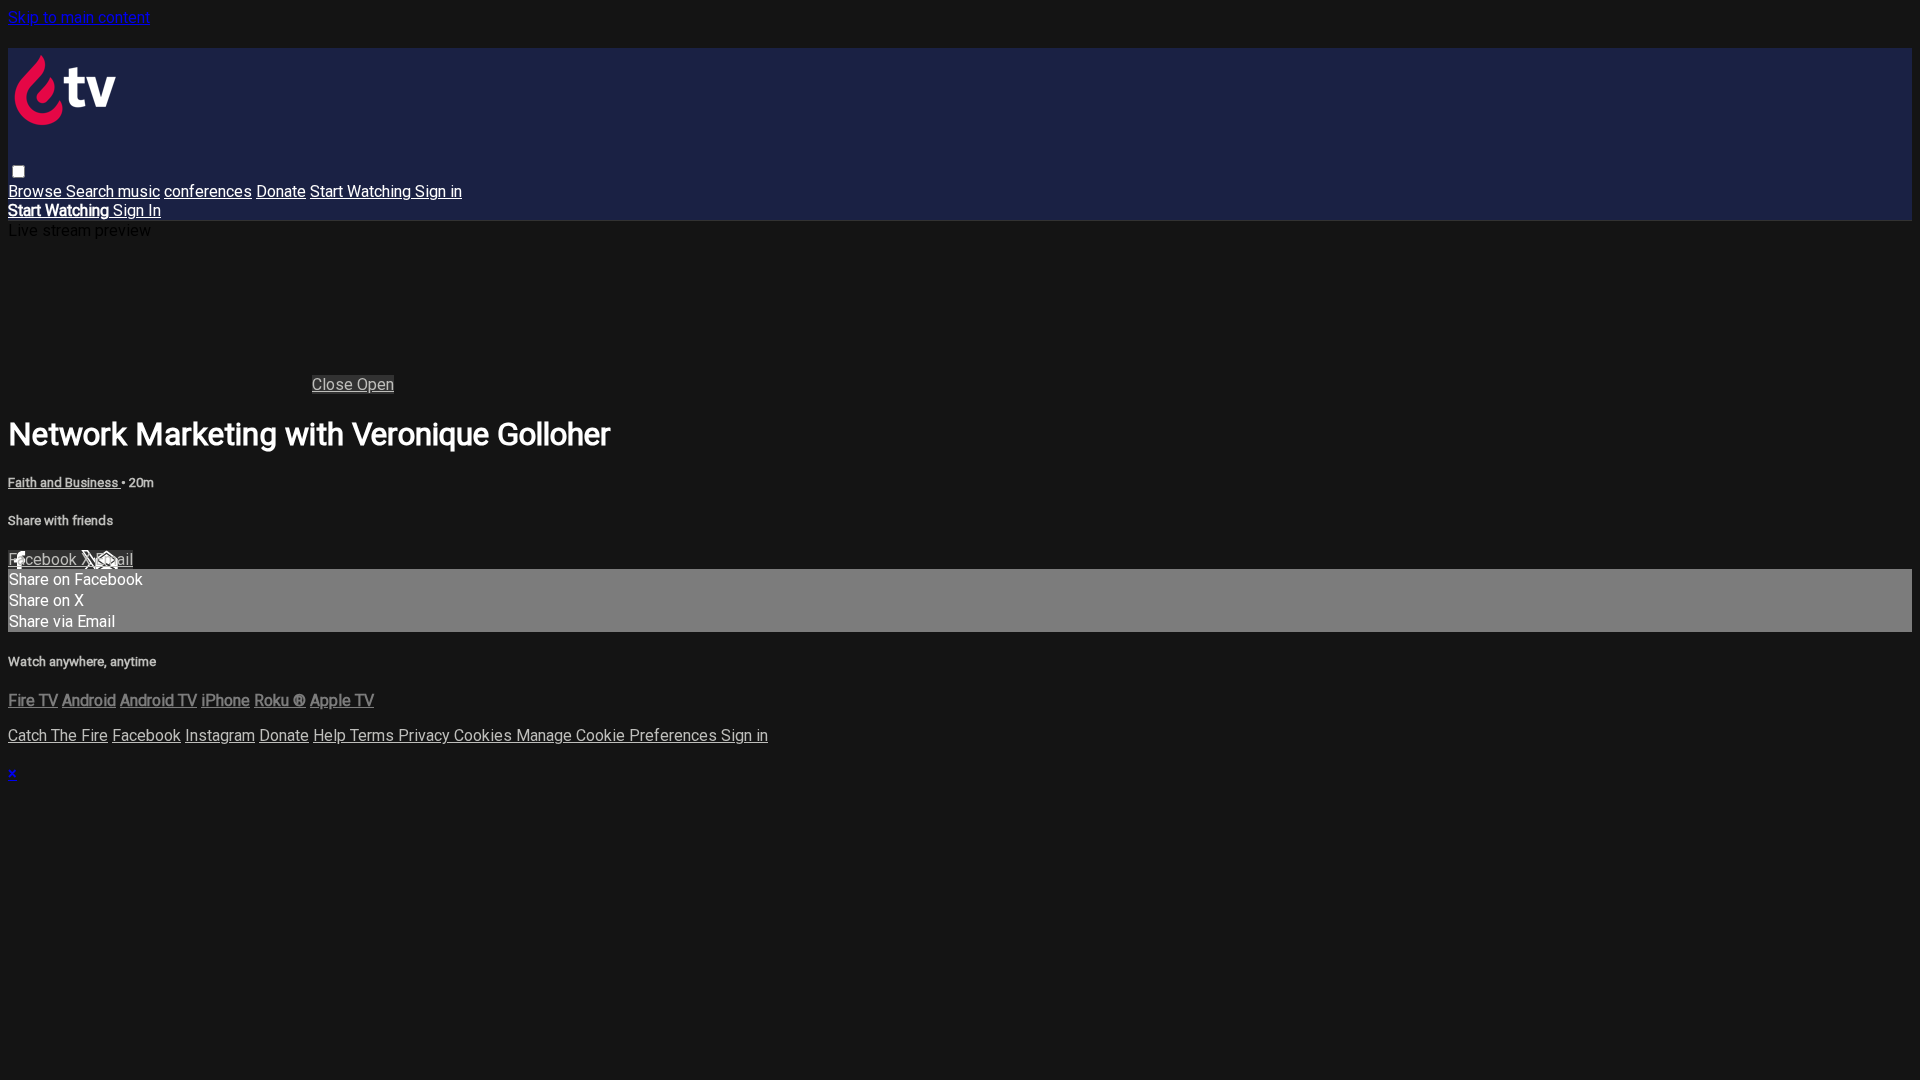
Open (375, 384)
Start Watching (362, 191)
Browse (37, 191)
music (139, 191)
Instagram (220, 735)
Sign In (137, 210)
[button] (18, 171)
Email (114, 559)
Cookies (485, 735)
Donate (281, 191)
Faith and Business (64, 482)
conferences (208, 191)
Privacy (426, 735)
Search (92, 191)
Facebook (44, 559)
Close (334, 384)
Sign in (438, 191)
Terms (374, 735)
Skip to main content (79, 17)
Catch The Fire (58, 735)
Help (331, 735)
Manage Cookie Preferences (618, 735)
